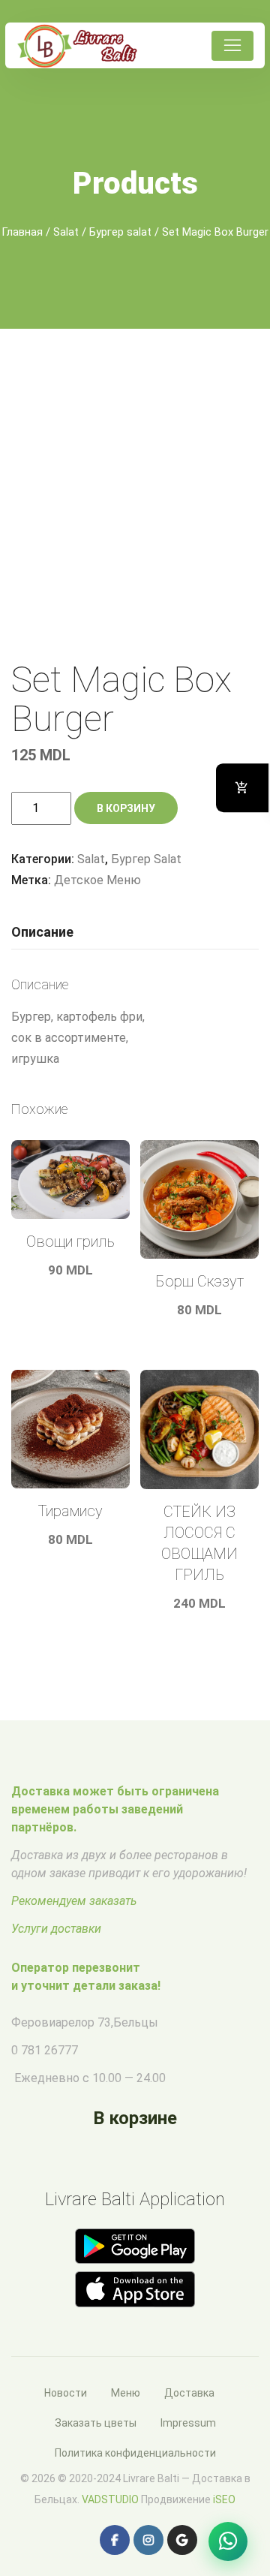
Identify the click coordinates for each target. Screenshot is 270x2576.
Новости (66, 2393)
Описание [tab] (42, 932)
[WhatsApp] (228, 2541)
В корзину (126, 808)
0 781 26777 (45, 2050)
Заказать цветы (96, 2423)
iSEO (224, 2499)
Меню (126, 2393)
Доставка (189, 2393)
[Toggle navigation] (232, 46)
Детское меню (97, 880)
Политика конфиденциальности (135, 2453)
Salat (66, 232)
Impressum (188, 2423)
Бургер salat (120, 232)
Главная (22, 232)
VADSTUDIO (110, 2499)
